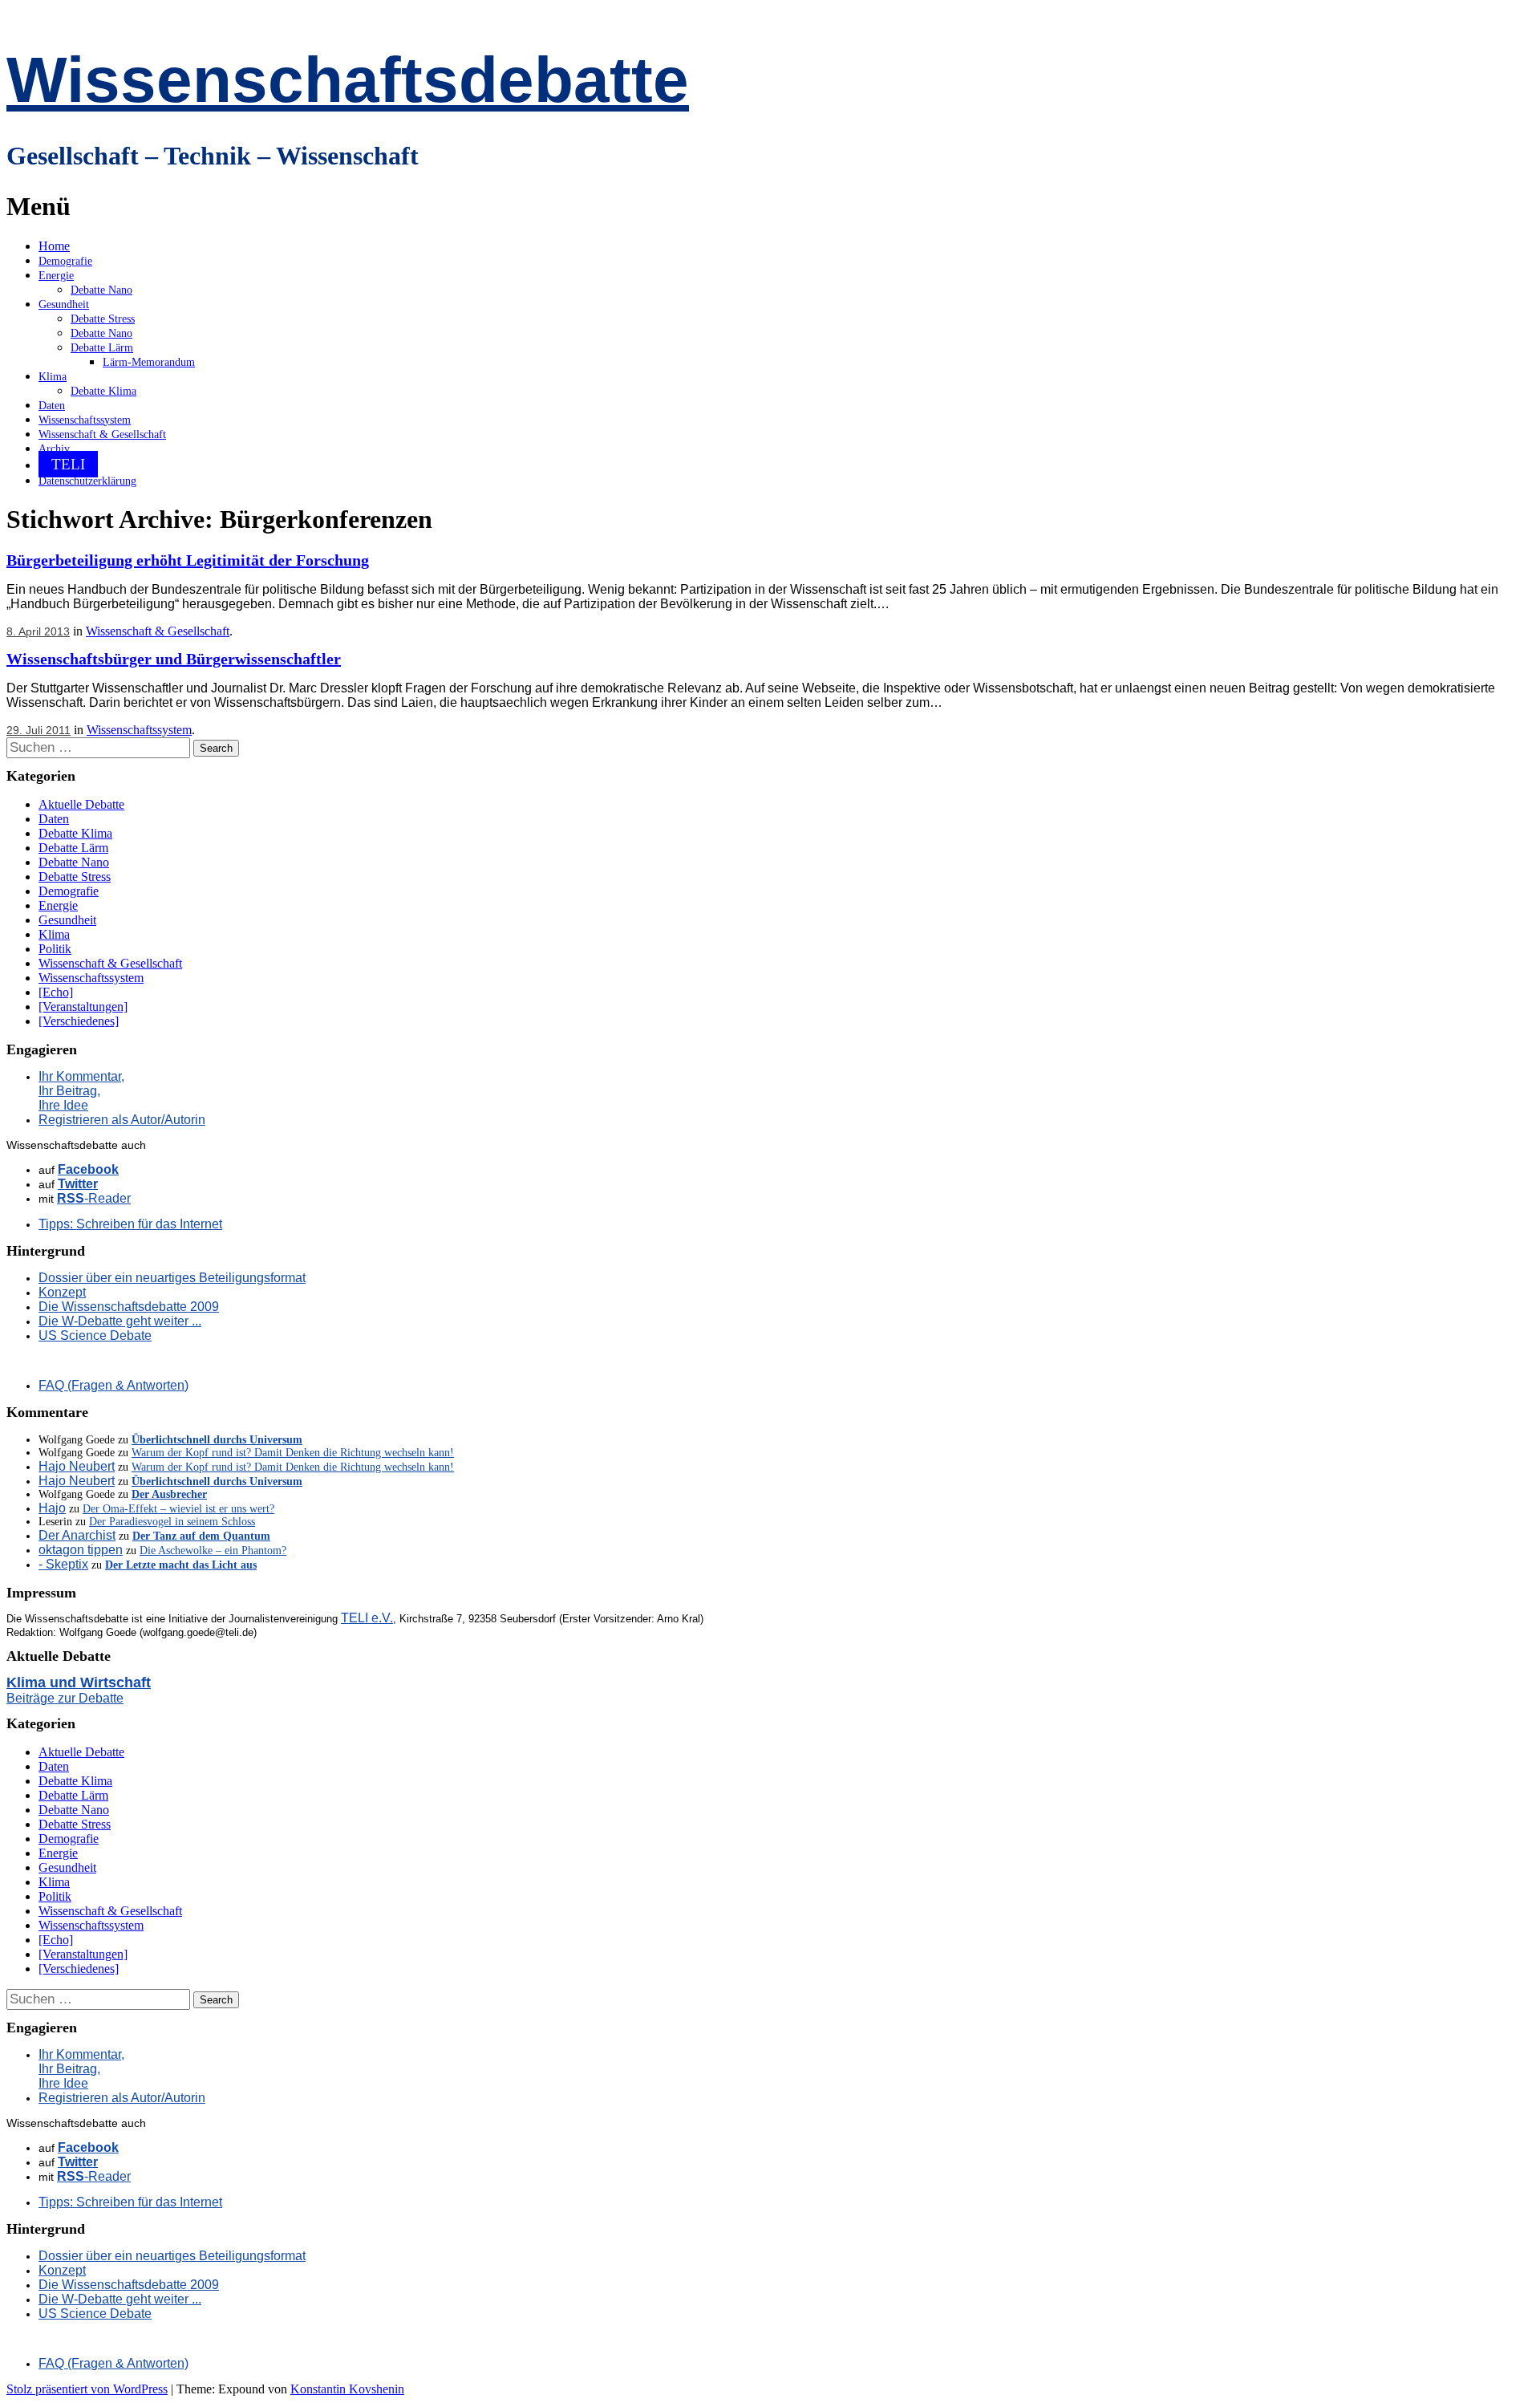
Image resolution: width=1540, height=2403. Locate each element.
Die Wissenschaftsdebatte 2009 (129, 1307)
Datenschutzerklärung (87, 481)
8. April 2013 (38, 631)
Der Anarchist (77, 1535)
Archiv (54, 449)
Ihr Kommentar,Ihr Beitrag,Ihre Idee (81, 1091)
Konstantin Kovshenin (347, 2389)
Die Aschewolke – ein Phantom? (213, 1551)
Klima (53, 377)
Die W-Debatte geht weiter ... (120, 1321)
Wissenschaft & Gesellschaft (102, 434)
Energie (56, 276)
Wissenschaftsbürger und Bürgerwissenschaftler (174, 659)
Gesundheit (64, 304)
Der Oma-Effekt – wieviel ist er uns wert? (178, 1509)
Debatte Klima (103, 391)
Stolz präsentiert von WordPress (87, 2389)
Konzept (62, 1292)
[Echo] (56, 992)
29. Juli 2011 (38, 730)
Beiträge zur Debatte (65, 1698)
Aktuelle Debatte (81, 804)
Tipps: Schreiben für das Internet (130, 1224)
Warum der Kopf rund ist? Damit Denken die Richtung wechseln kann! (293, 1453)
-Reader (94, 1198)
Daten (52, 406)
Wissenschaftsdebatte (348, 80)
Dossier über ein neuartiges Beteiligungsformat (172, 1278)
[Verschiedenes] (79, 1021)
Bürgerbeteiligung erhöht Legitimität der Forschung (188, 560)
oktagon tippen (81, 1550)
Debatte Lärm (102, 348)
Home (54, 246)
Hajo (52, 1508)
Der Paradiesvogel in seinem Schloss (172, 1522)
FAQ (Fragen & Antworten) (113, 1385)
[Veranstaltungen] (83, 1007)
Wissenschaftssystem (85, 420)
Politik (55, 949)
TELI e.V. (367, 1618)
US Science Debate (95, 1335)
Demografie (65, 261)
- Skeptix (63, 1564)
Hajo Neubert (77, 1466)
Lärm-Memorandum (149, 362)
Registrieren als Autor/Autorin (122, 1120)
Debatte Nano (101, 290)
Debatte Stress (103, 319)
